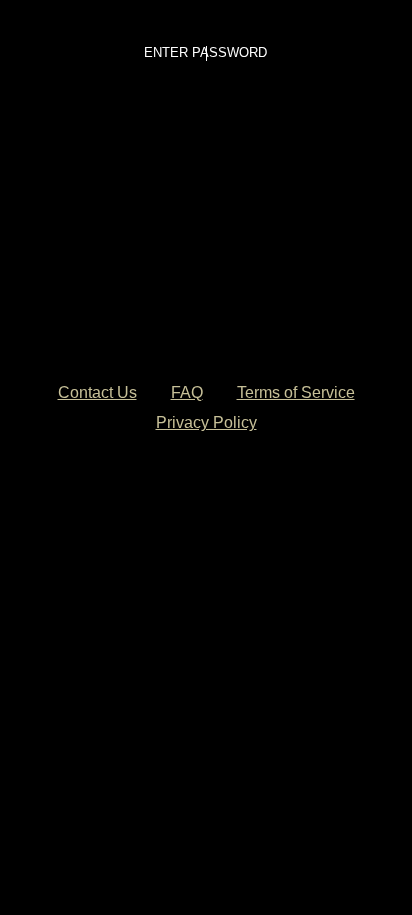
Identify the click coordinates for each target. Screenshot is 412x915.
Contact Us (97, 392)
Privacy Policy (206, 422)
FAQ (187, 392)
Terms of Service (296, 392)
